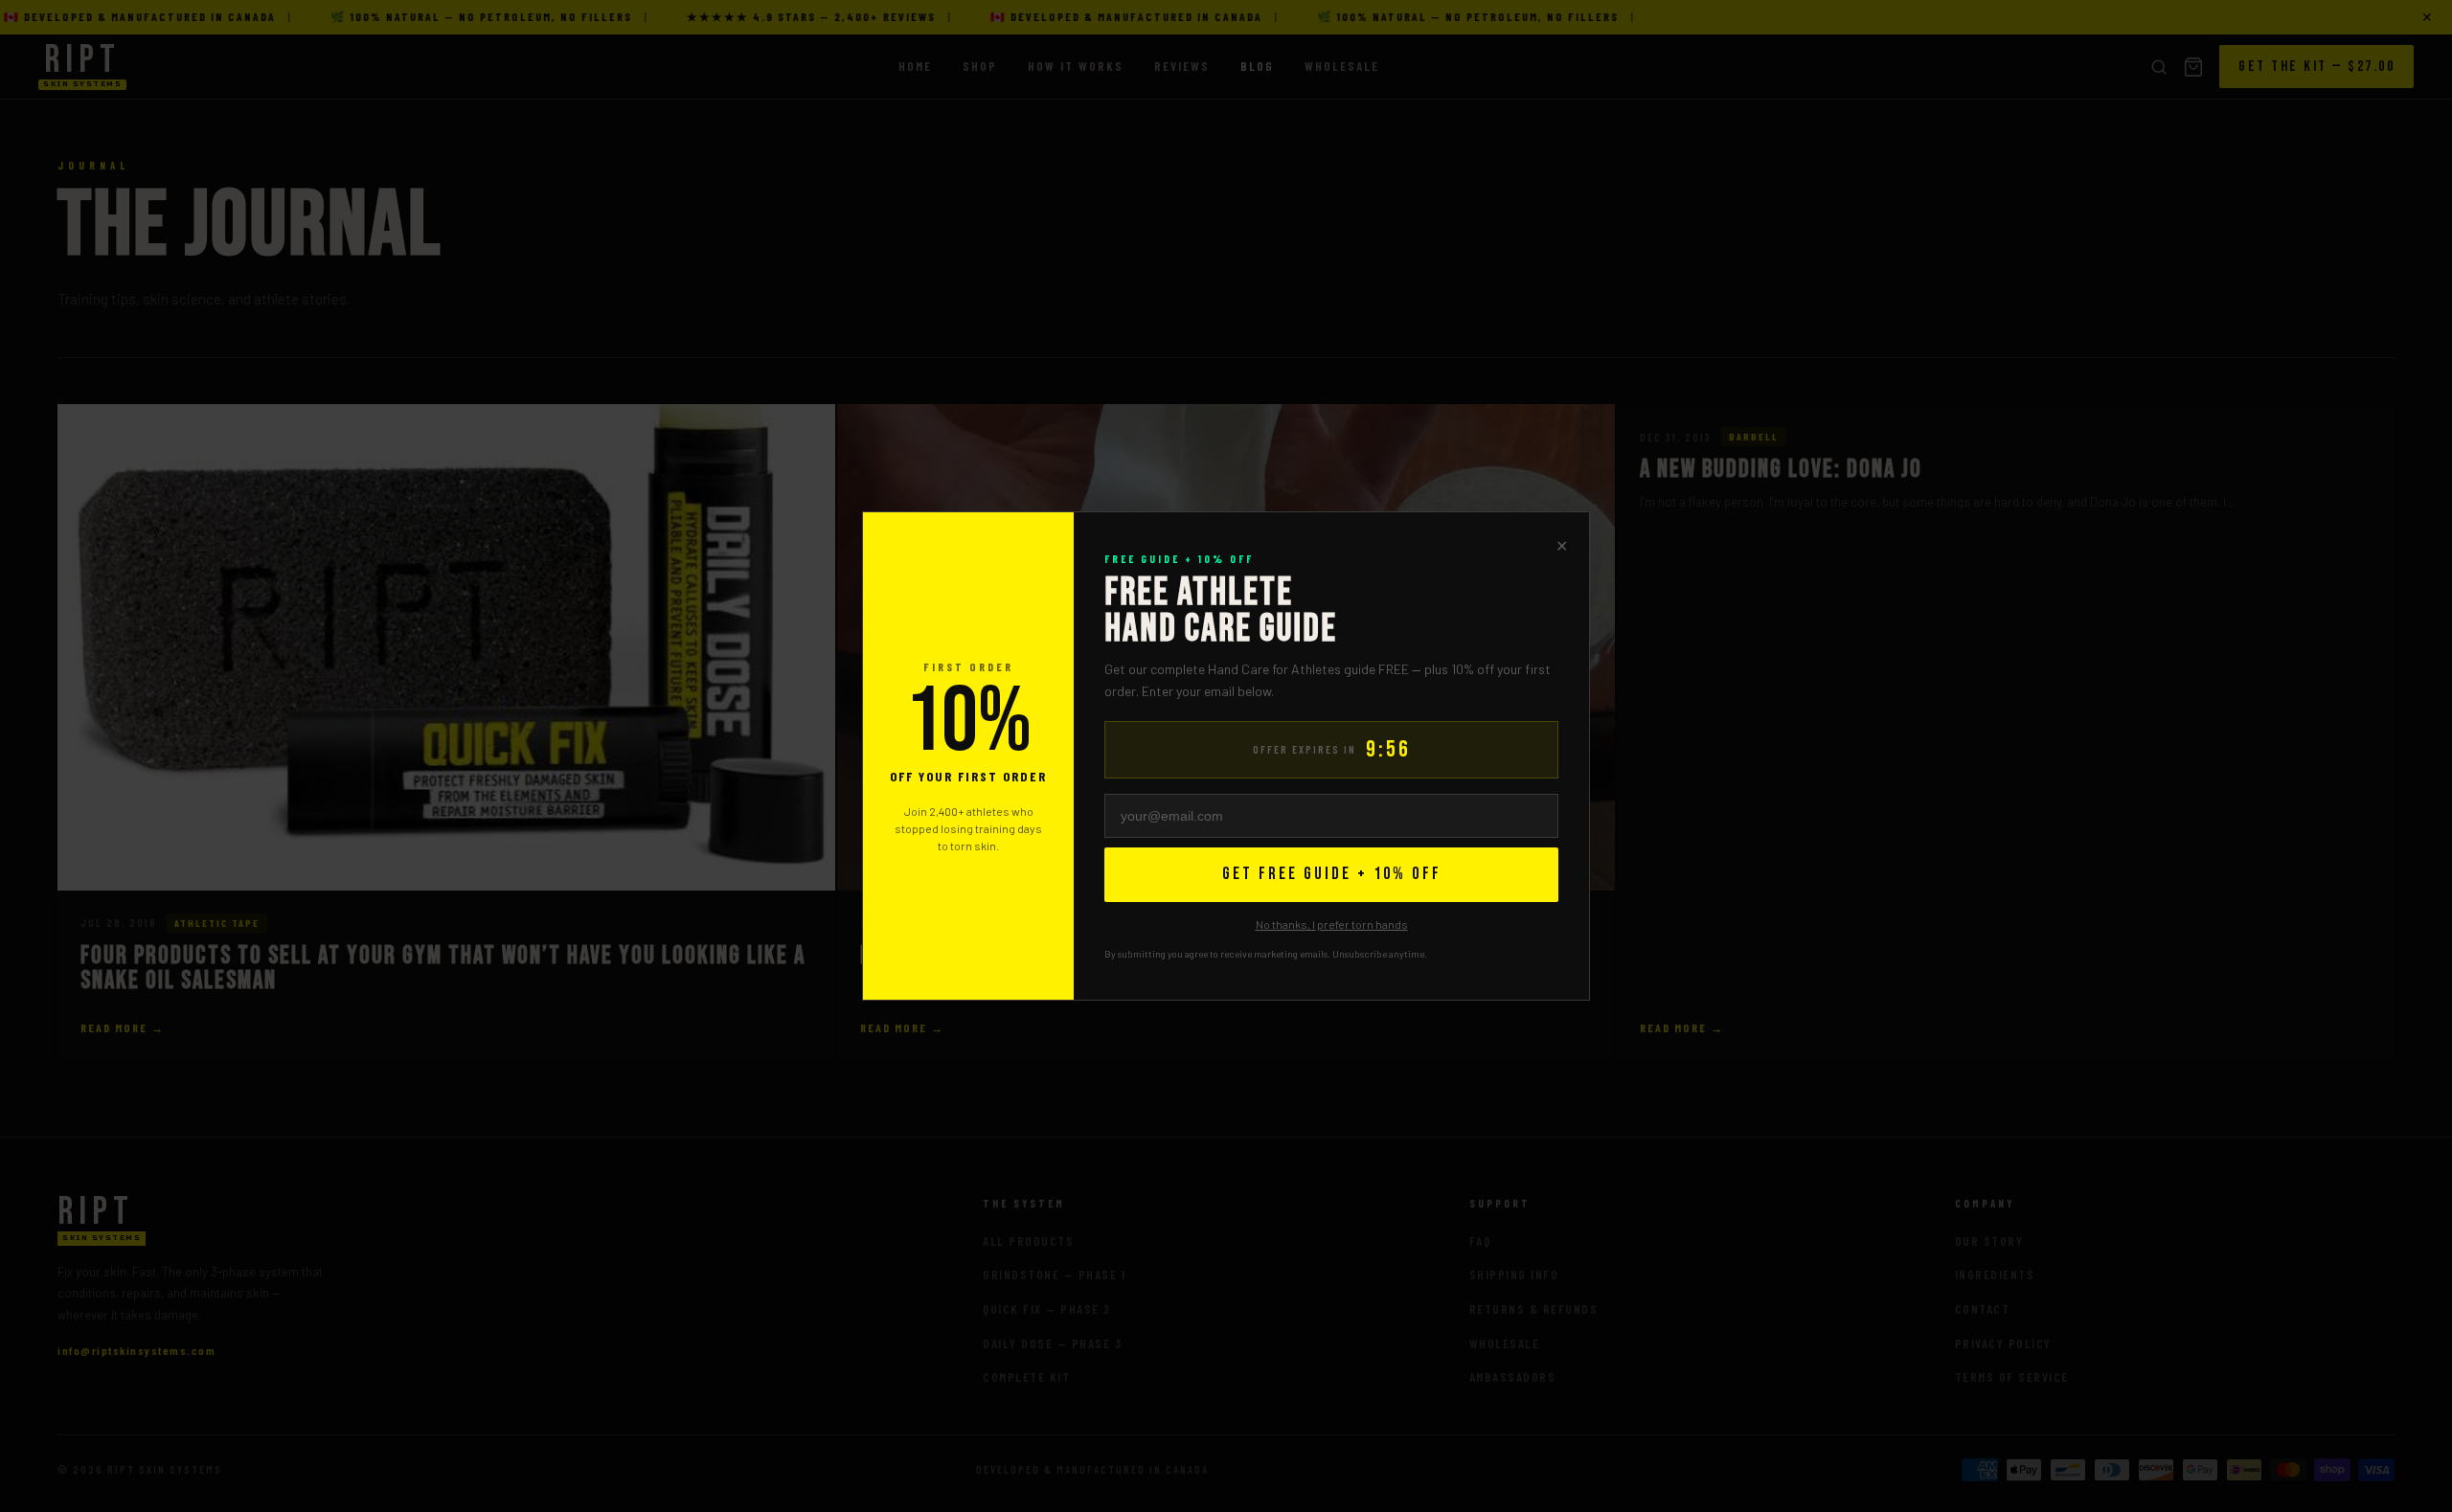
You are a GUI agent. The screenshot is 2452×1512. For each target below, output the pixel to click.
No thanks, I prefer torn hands (1332, 924)
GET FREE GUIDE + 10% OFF (1332, 874)
